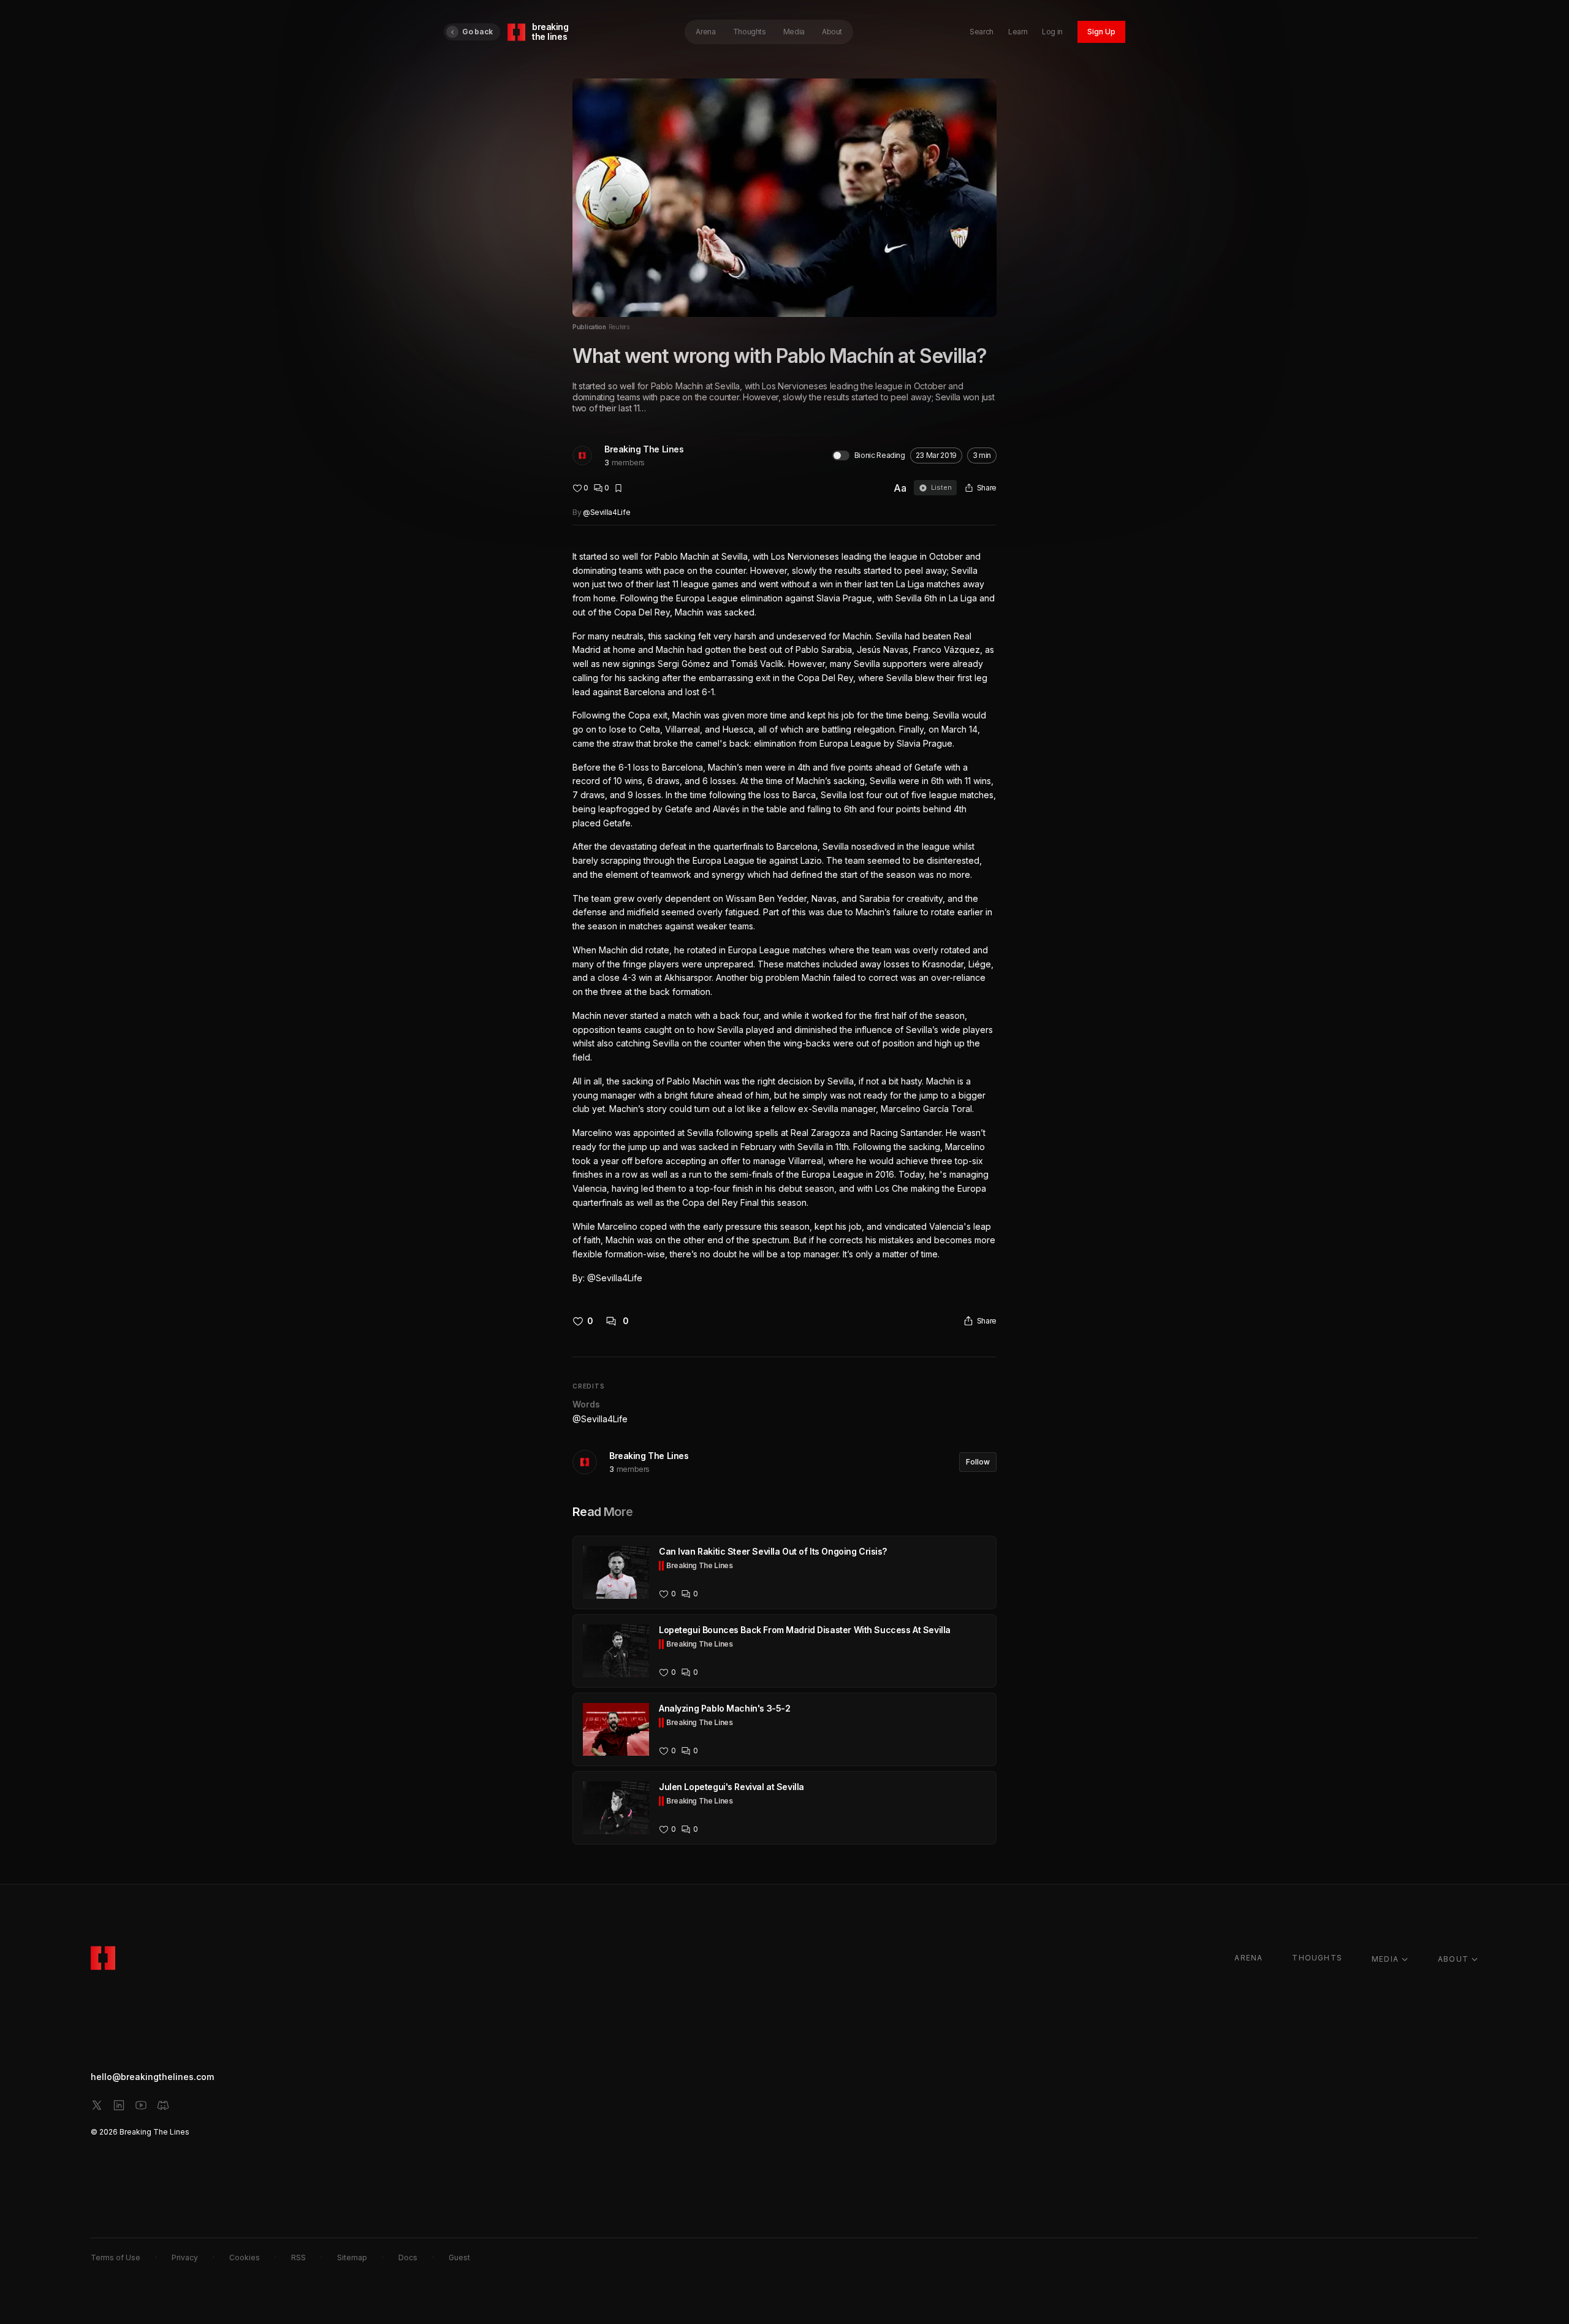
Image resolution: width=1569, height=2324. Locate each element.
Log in (1052, 32)
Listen (941, 487)
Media (794, 32)
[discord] (163, 2105)
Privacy (185, 2257)
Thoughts (750, 32)
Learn (1018, 32)
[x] (97, 2105)
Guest (459, 2257)
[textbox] (784, 918)
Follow (978, 1462)
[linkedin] (119, 2105)
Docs (408, 2257)
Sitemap (352, 2257)
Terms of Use (116, 2257)
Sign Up (1101, 32)
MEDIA (1385, 1959)
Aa (900, 488)
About (832, 32)
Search (982, 32)
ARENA (1248, 1958)
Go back (477, 32)
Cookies (245, 2257)
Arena (705, 32)
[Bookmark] (618, 488)
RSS (298, 2257)
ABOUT (1453, 1959)
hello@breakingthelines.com (152, 2077)
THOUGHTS (1317, 1958)
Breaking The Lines (644, 449)
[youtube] (141, 2105)
